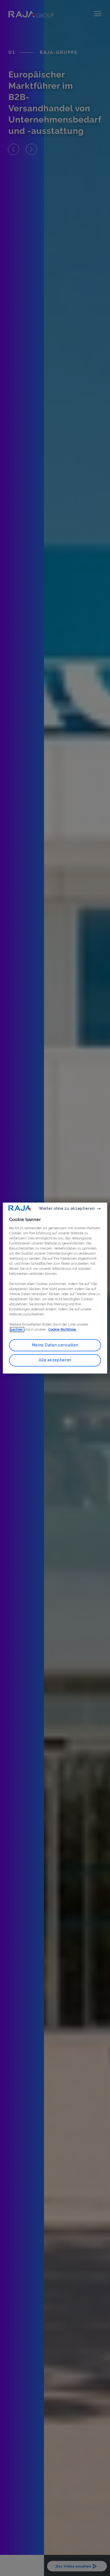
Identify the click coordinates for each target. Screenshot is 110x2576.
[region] (55, 1288)
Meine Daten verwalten (55, 1345)
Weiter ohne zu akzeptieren (67, 1208)
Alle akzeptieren (55, 1360)
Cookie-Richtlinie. (62, 1330)
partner (17, 1330)
